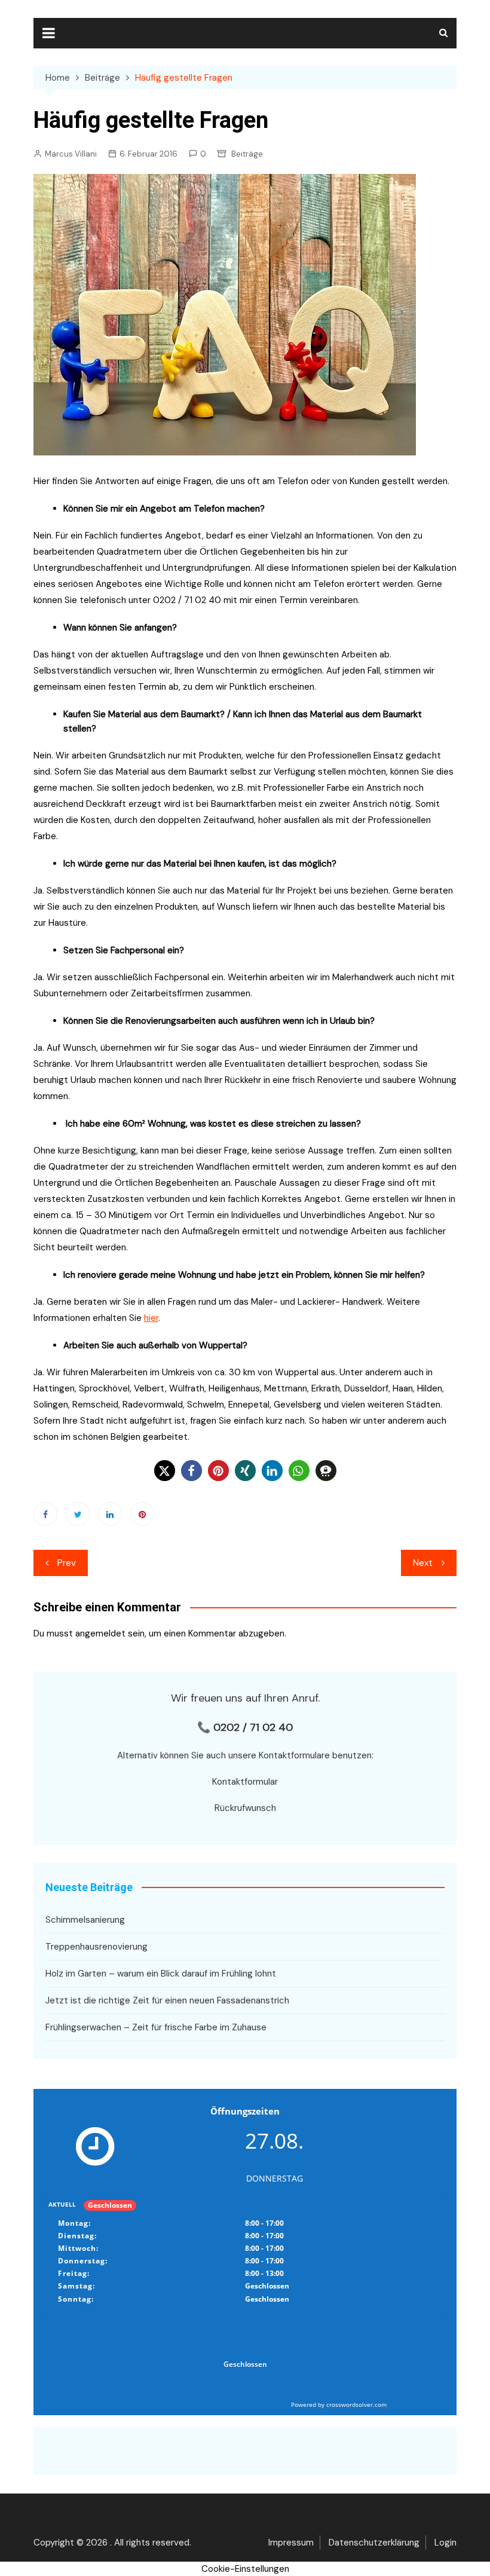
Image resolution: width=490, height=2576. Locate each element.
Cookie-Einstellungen (245, 2569)
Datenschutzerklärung (374, 2543)
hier (151, 1318)
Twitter (78, 1514)
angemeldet (100, 1633)
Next (423, 1563)
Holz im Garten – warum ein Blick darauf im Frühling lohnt (161, 1974)
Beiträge (247, 154)
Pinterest (142, 1514)
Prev (67, 1563)
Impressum (291, 2543)
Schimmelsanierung (85, 1920)
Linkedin (110, 1514)
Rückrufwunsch (245, 1808)
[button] (165, 1471)
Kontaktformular (245, 1782)
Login (445, 2543)
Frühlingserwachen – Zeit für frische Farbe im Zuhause (156, 2027)
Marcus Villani (71, 154)
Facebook (45, 1514)
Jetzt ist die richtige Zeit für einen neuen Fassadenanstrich (167, 2000)
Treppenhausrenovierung (97, 1947)
